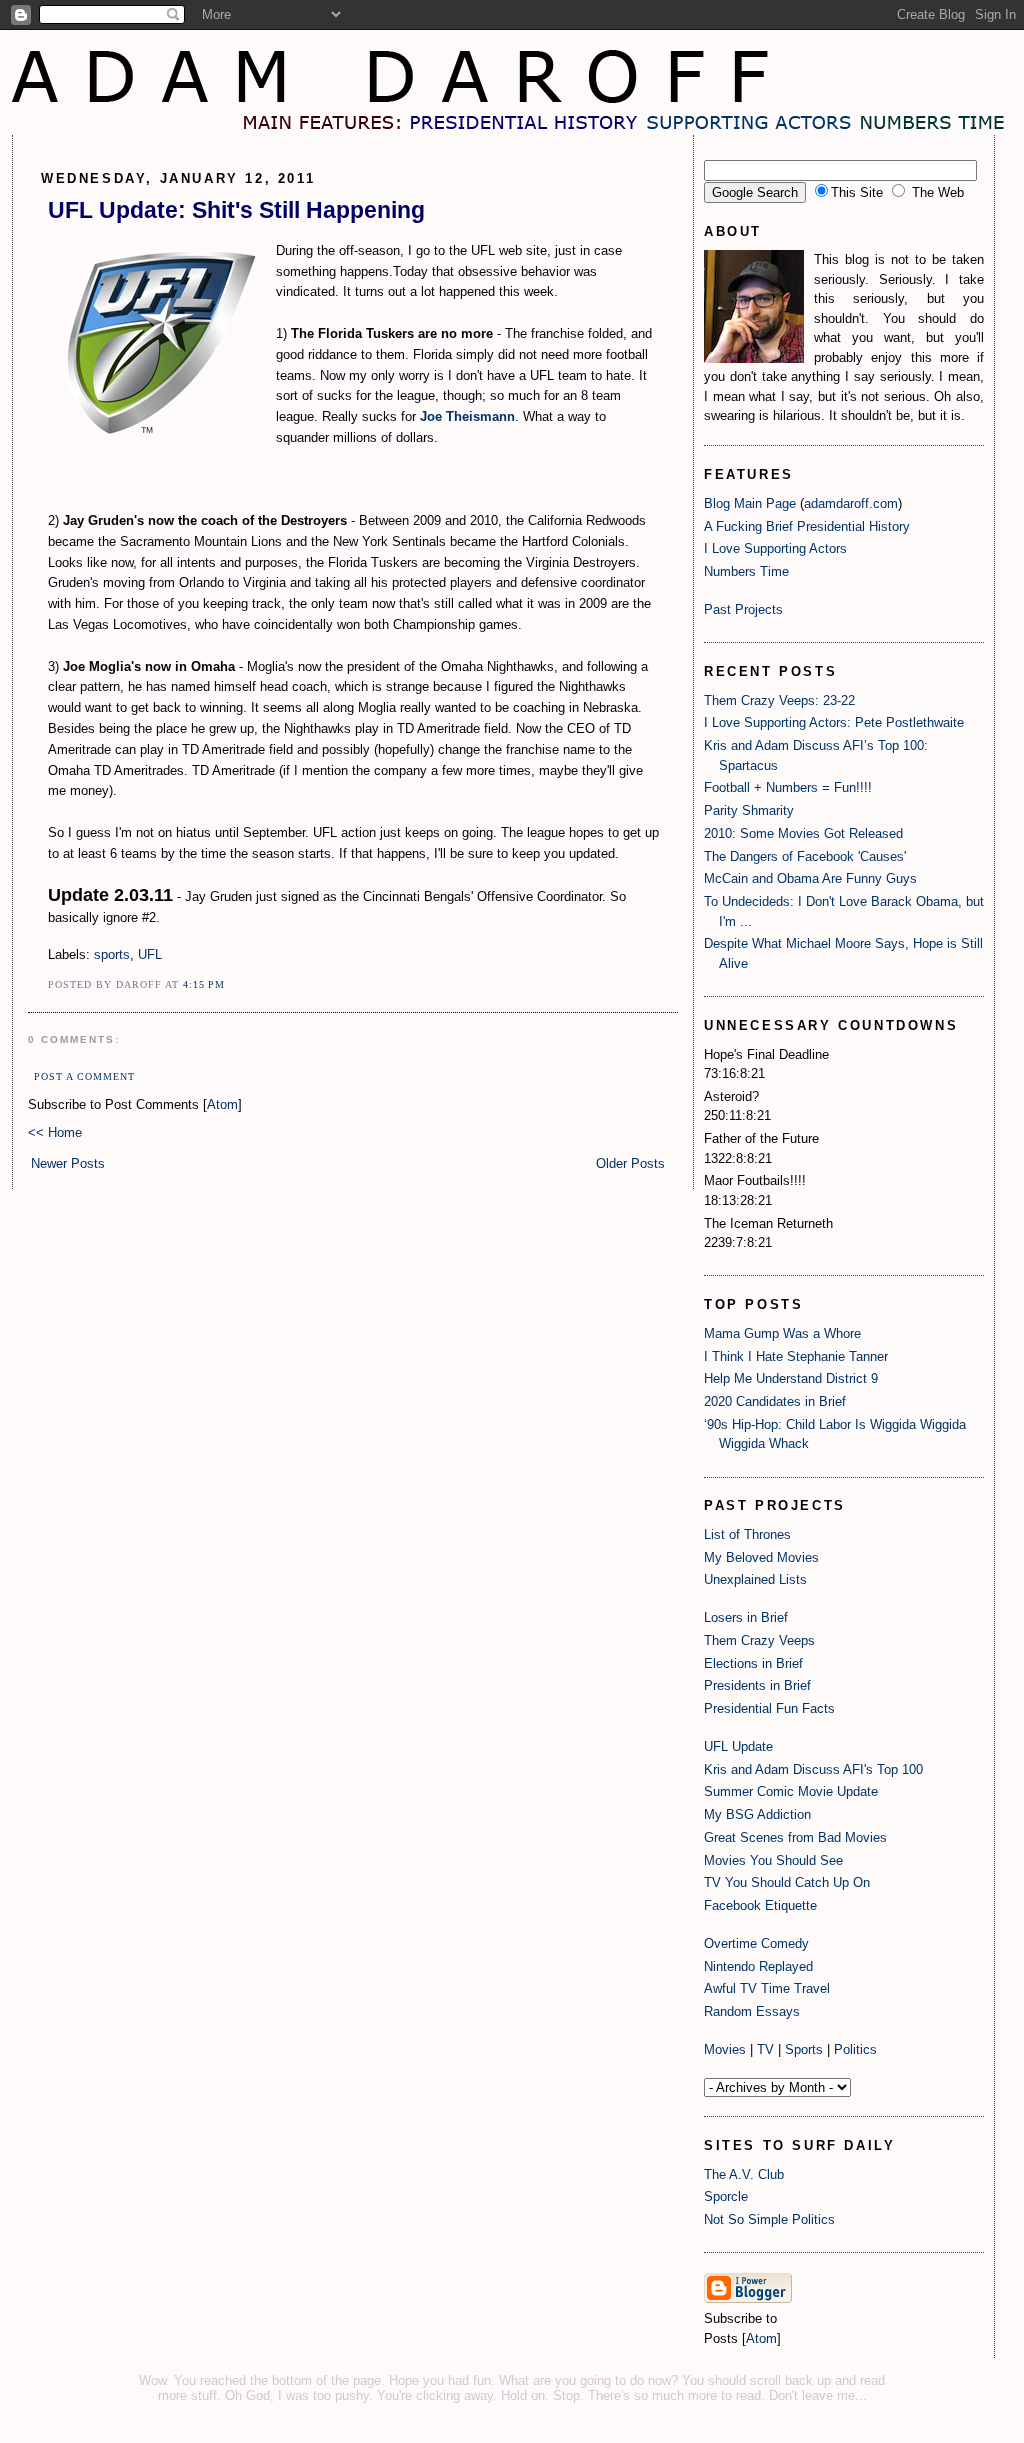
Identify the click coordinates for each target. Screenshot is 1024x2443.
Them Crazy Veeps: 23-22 (779, 700)
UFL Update (738, 1746)
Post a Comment (84, 1076)
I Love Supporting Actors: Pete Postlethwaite (834, 722)
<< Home (55, 1132)
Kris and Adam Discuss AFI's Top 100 (813, 1769)
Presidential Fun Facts (769, 1708)
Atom (222, 1104)
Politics (855, 2049)
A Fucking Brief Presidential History (807, 526)
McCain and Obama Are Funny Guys (810, 878)
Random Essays (752, 2011)
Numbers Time (746, 571)
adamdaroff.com (851, 503)
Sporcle (726, 2196)
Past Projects (743, 609)
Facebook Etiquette (760, 1905)
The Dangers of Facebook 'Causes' (805, 856)
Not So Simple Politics (769, 2219)
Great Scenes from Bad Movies (795, 1837)
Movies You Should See (773, 1860)
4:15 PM (204, 984)
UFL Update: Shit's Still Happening (236, 210)
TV (765, 2049)
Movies (725, 2049)
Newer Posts (68, 1163)
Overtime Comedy (756, 1943)
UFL (150, 954)
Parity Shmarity (749, 810)
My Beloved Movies (761, 1557)
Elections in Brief (753, 1663)
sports (112, 954)
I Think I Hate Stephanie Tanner (796, 1356)
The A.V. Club (744, 2174)
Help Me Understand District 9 (791, 1378)
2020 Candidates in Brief (775, 1401)
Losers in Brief (746, 1617)
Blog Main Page (750, 503)
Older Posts (630, 1163)
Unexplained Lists (755, 1579)
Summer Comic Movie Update (791, 1791)
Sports (804, 2049)
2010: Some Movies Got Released (803, 833)
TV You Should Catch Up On (787, 1882)
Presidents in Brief (757, 1685)
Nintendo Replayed (758, 1966)
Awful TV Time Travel (767, 1988)
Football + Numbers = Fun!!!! (788, 787)
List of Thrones (747, 1534)
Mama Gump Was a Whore (782, 1333)
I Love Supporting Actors (775, 548)
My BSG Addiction (757, 1814)
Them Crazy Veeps (759, 1640)
